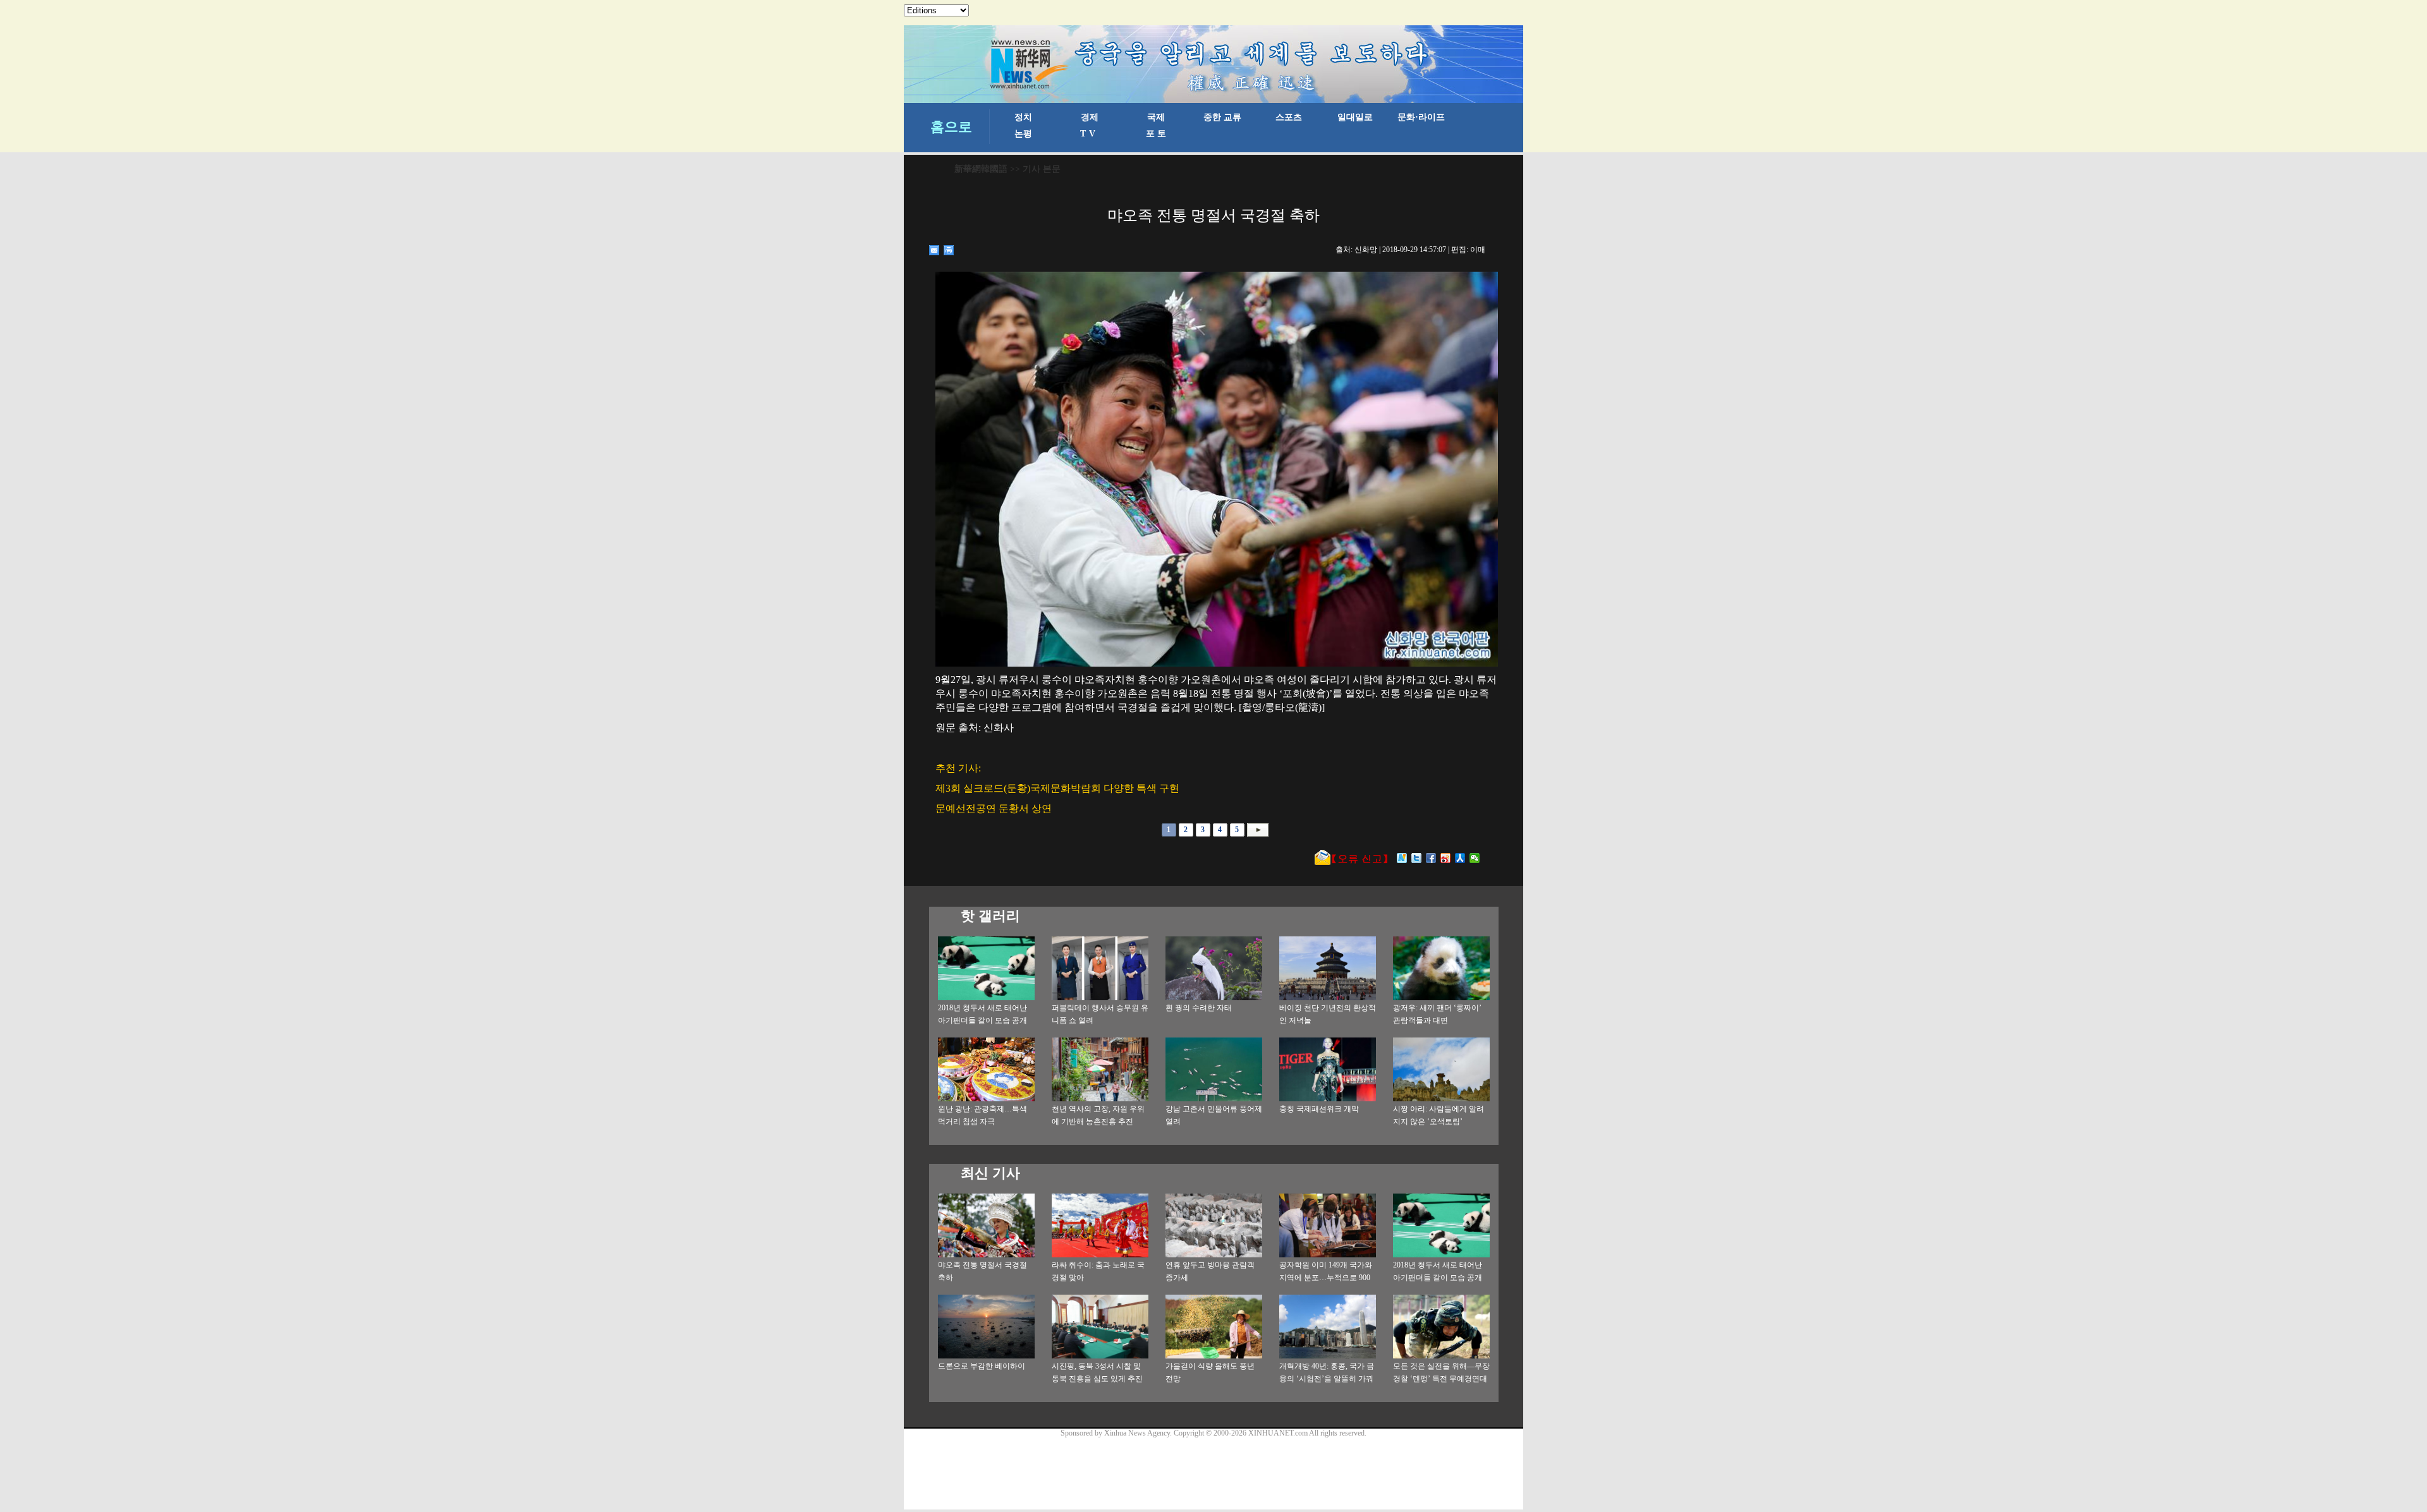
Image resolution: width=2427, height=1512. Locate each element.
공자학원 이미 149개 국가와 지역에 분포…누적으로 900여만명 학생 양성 (1326, 1278)
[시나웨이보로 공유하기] (1446, 858)
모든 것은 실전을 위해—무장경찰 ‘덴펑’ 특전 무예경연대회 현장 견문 (1441, 1379)
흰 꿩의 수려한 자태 (1199, 1008)
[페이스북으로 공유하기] (1431, 858)
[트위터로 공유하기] (1417, 858)
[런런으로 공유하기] (1460, 858)
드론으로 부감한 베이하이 (982, 1366)
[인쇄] (949, 250)
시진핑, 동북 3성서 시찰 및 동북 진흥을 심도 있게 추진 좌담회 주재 (1097, 1379)
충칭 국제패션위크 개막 (1319, 1109)
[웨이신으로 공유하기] (1475, 858)
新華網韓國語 (981, 169)
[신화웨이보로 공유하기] (1402, 858)
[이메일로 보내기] (934, 250)
